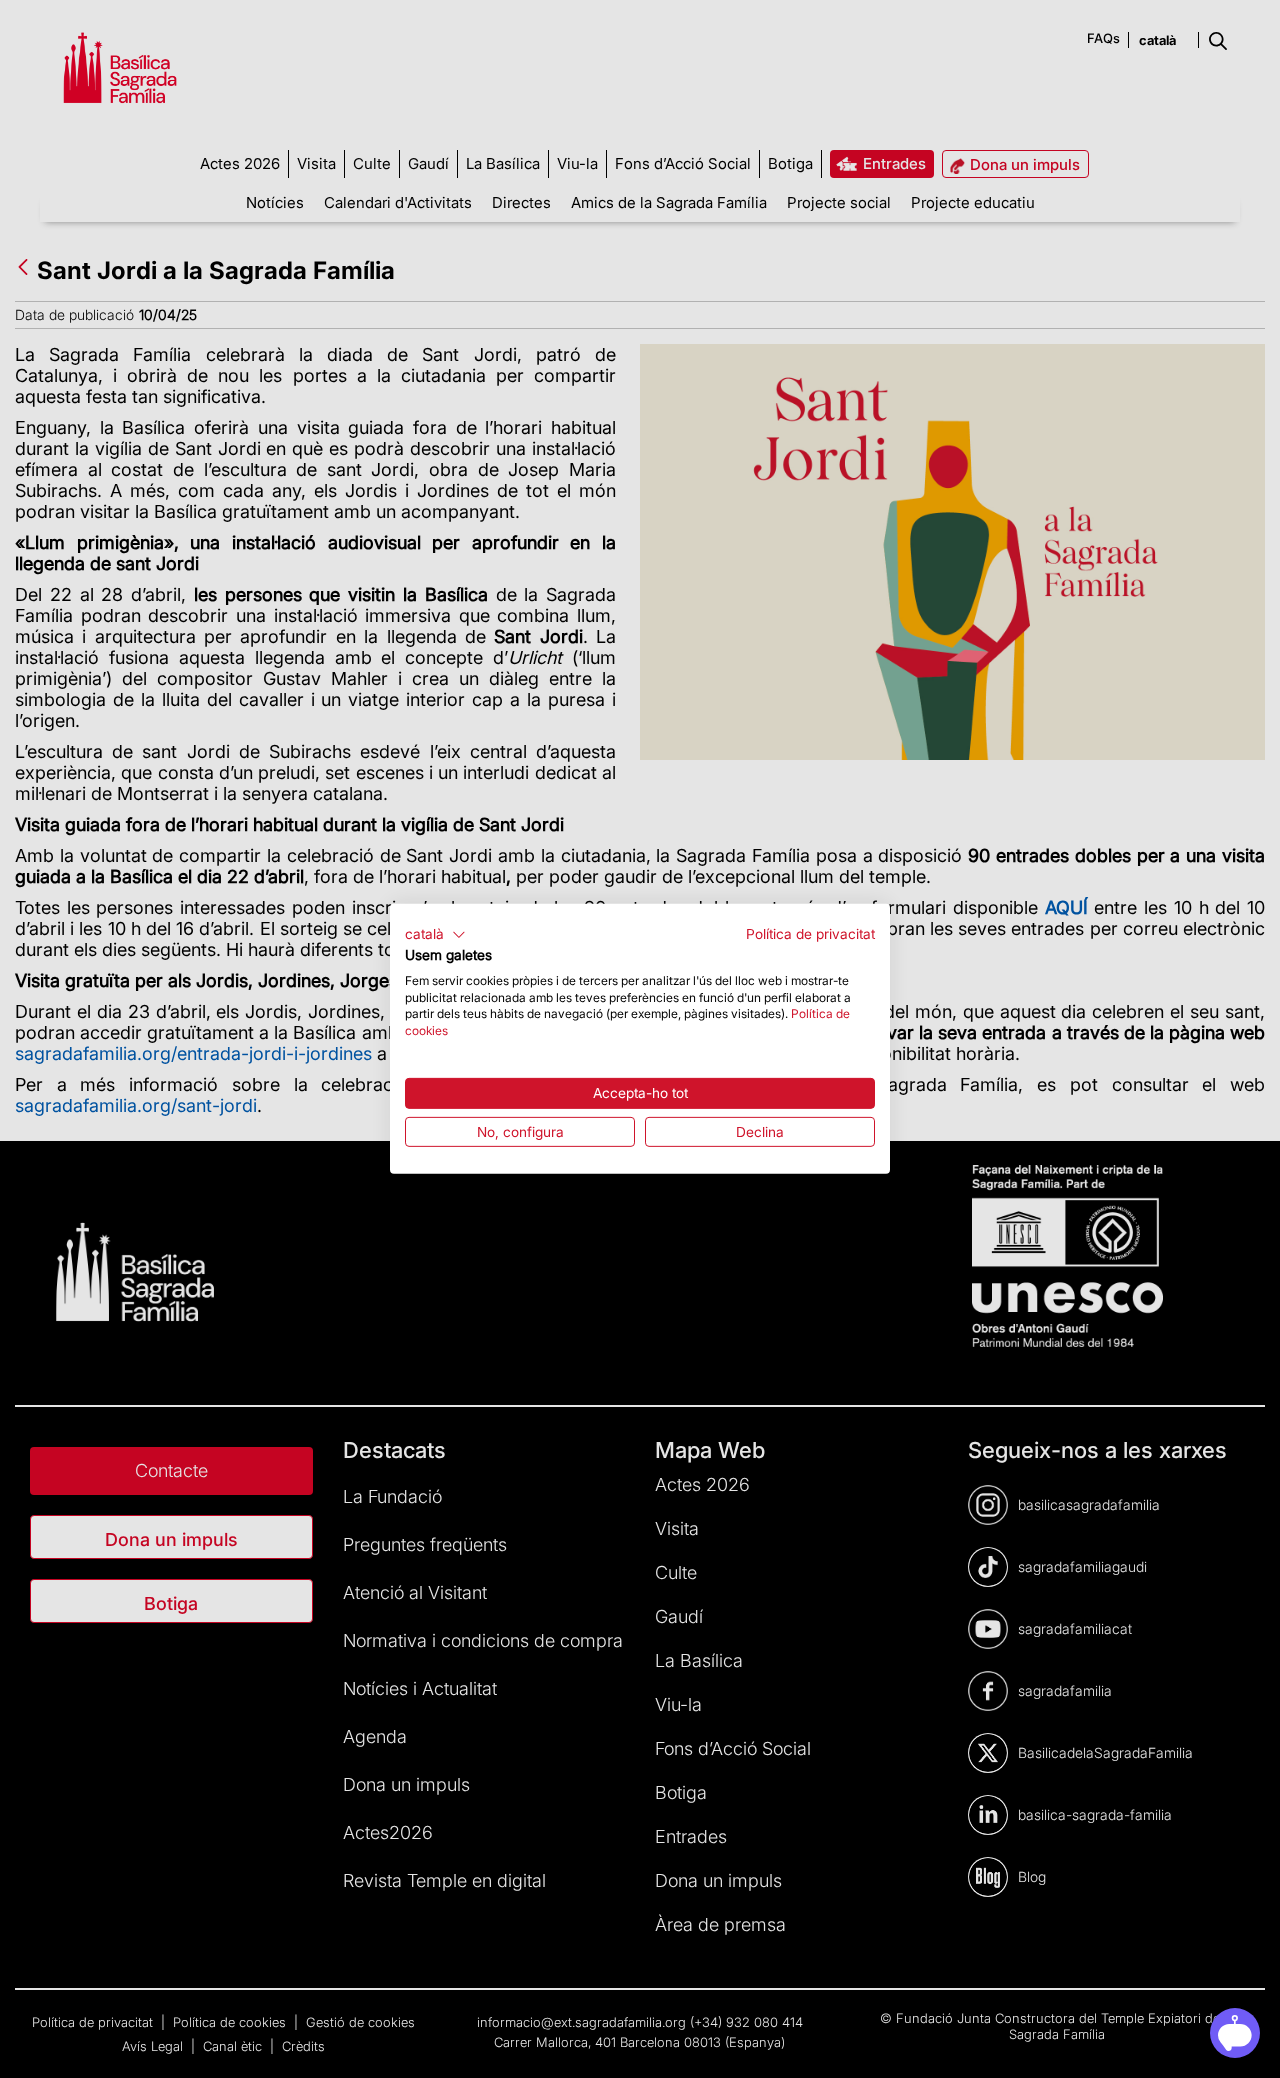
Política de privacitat (810, 934)
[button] (435, 935)
